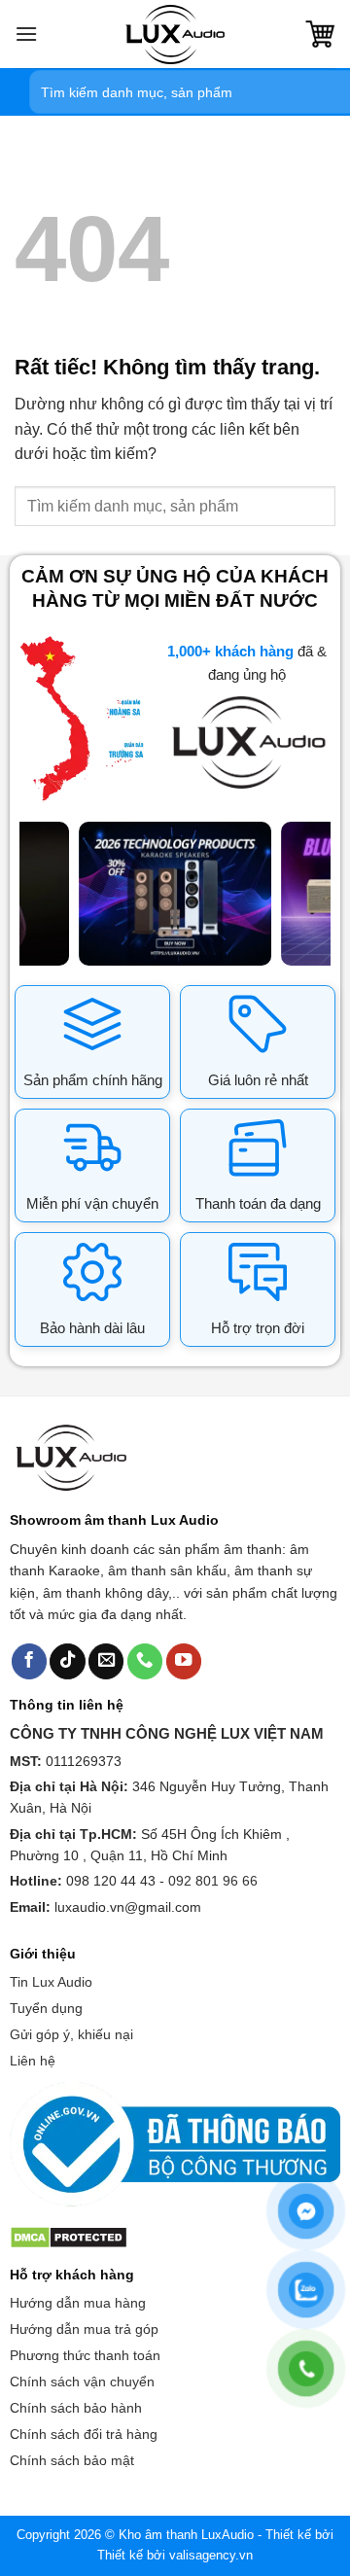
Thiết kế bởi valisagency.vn (175, 2555)
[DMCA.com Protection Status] (69, 2236)
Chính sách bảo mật (72, 2460)
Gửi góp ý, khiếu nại (71, 2034)
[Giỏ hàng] (320, 34)
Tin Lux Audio (51, 1982)
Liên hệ (33, 2061)
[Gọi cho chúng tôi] (145, 1661)
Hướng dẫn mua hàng (78, 2303)
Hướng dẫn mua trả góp (84, 2329)
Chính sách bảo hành (76, 2408)
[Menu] (26, 34)
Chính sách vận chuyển (82, 2382)
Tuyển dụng (46, 2008)
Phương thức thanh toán (85, 2355)
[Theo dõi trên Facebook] (29, 1661)
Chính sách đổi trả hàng (84, 2434)
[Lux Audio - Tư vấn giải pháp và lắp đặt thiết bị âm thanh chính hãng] (175, 35)
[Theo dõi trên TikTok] (67, 1661)
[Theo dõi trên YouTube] (184, 1661)
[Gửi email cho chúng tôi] (106, 1661)
